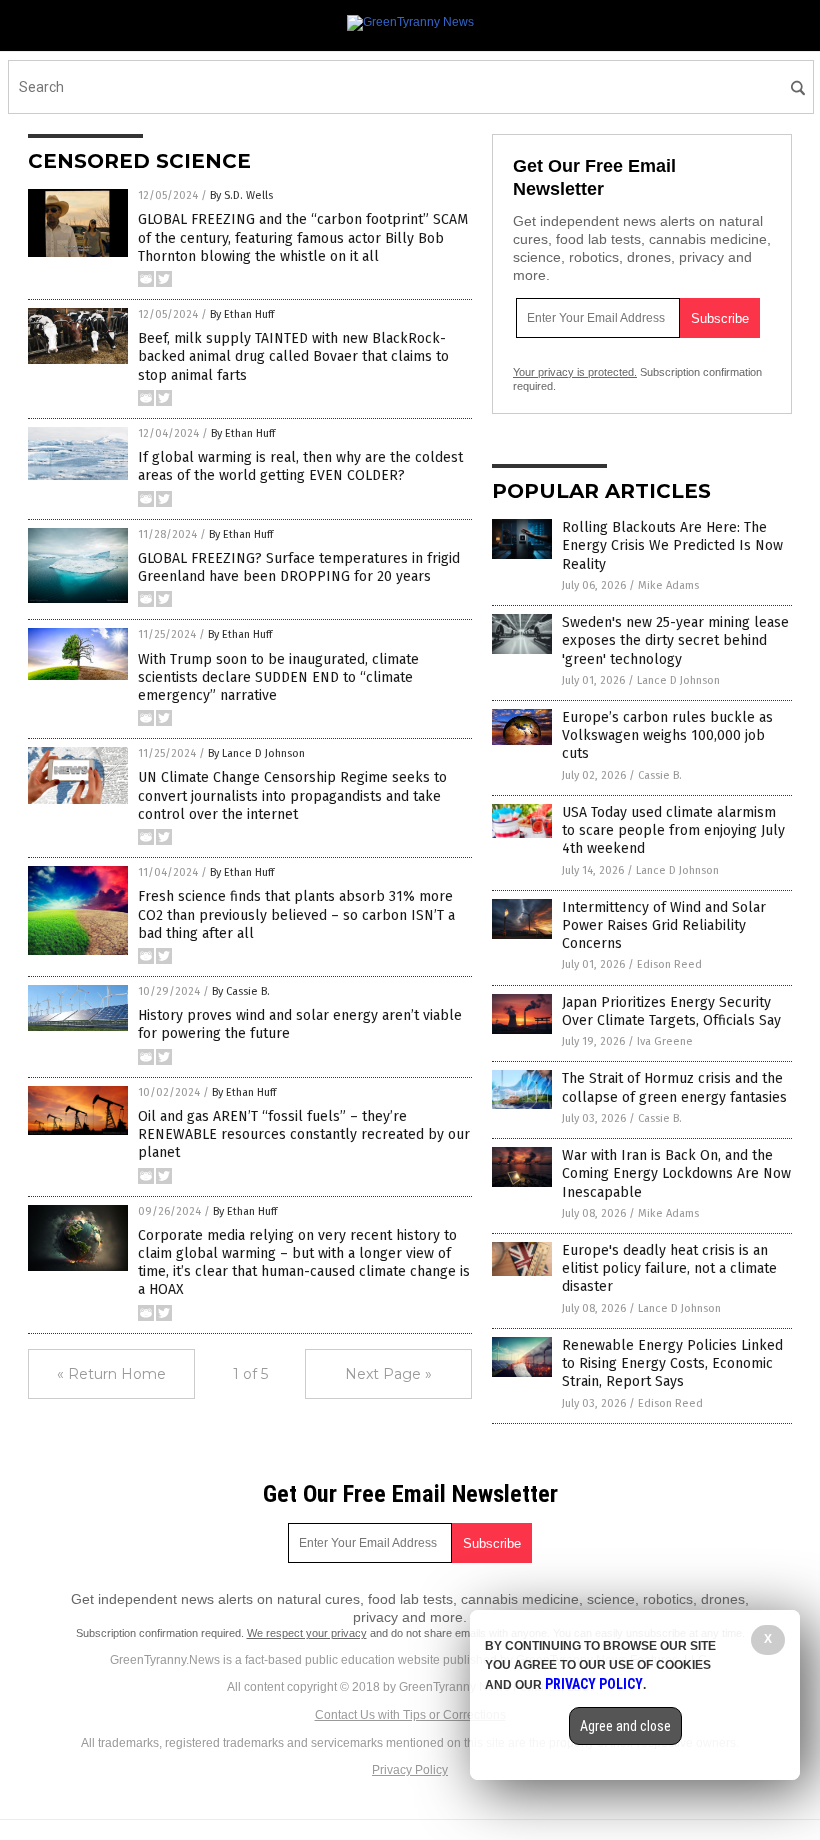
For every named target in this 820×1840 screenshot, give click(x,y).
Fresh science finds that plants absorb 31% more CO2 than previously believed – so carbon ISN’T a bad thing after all (296, 914)
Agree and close (625, 1726)
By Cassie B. (241, 991)
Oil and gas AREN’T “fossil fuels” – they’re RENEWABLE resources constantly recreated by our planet (304, 1134)
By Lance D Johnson (256, 753)
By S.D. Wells (241, 195)
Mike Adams (668, 585)
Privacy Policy (410, 1770)
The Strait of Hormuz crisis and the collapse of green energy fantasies (674, 1087)
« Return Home (111, 1374)
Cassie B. (660, 775)
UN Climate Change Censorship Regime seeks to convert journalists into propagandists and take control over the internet (292, 795)
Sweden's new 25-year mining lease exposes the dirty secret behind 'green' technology (675, 640)
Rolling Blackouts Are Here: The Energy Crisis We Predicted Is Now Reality (672, 545)
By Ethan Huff (242, 314)
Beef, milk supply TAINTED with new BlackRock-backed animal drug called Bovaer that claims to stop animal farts (293, 356)
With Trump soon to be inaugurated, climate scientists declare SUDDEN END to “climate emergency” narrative (278, 677)
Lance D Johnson (678, 680)
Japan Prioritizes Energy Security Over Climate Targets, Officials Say (671, 1011)
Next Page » (388, 1374)
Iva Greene (665, 1041)
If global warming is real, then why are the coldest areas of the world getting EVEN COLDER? (300, 466)
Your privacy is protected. (575, 372)
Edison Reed (669, 964)
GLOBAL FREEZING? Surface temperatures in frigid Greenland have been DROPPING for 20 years (299, 567)
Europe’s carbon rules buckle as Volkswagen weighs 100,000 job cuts (667, 735)
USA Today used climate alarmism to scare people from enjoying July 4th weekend (673, 830)
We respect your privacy (307, 1633)
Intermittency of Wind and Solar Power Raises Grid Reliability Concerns (664, 925)
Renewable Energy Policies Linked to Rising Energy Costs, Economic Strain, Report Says (672, 1363)
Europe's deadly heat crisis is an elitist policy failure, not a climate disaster (669, 1268)
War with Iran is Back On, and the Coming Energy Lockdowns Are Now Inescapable (676, 1173)
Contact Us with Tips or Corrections (410, 1715)
